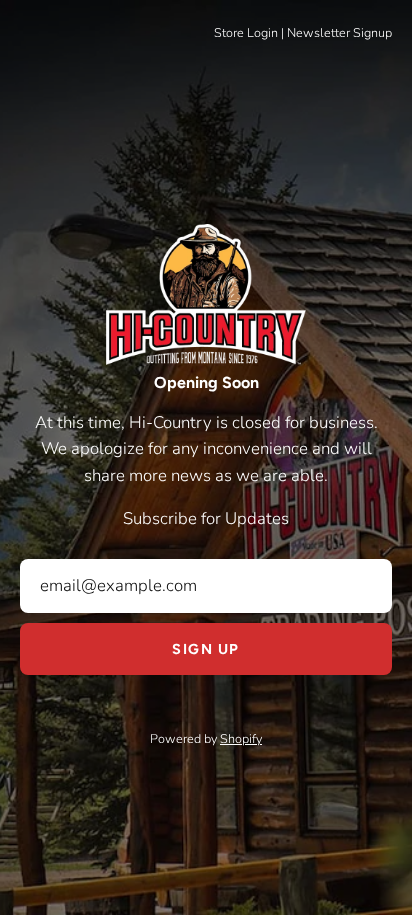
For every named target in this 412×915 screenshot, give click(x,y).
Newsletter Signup (339, 32)
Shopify (241, 738)
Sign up (205, 649)
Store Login (246, 32)
